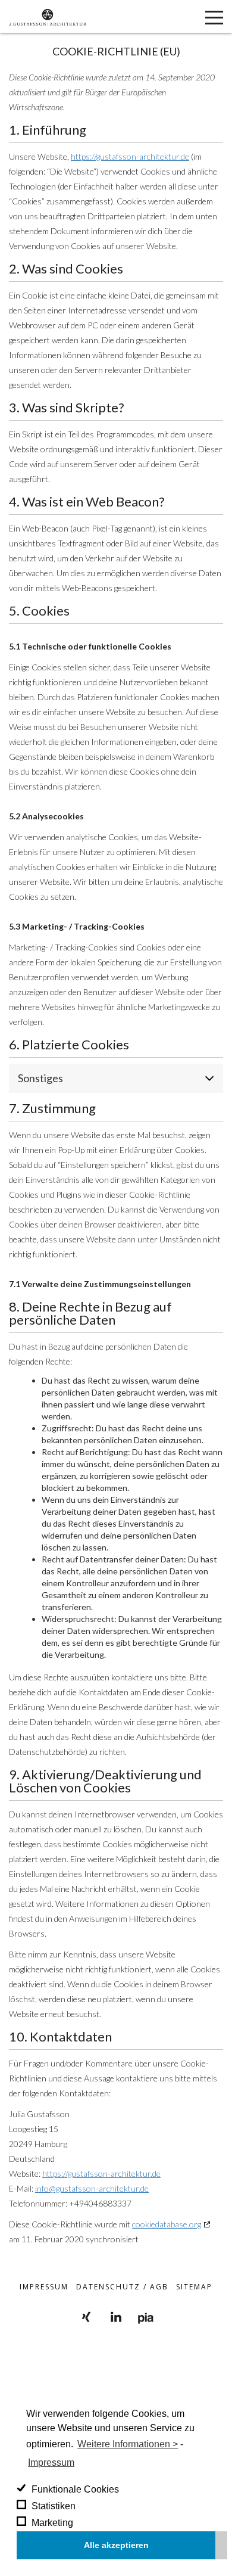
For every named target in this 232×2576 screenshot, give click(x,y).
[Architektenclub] (146, 2317)
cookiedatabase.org (167, 2224)
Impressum (51, 2462)
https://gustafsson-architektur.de (130, 156)
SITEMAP (194, 2287)
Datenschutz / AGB (122, 2287)
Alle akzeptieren (116, 2545)
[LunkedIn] (116, 2317)
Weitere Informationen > (128, 2444)
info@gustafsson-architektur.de (92, 2188)
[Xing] (86, 2317)
